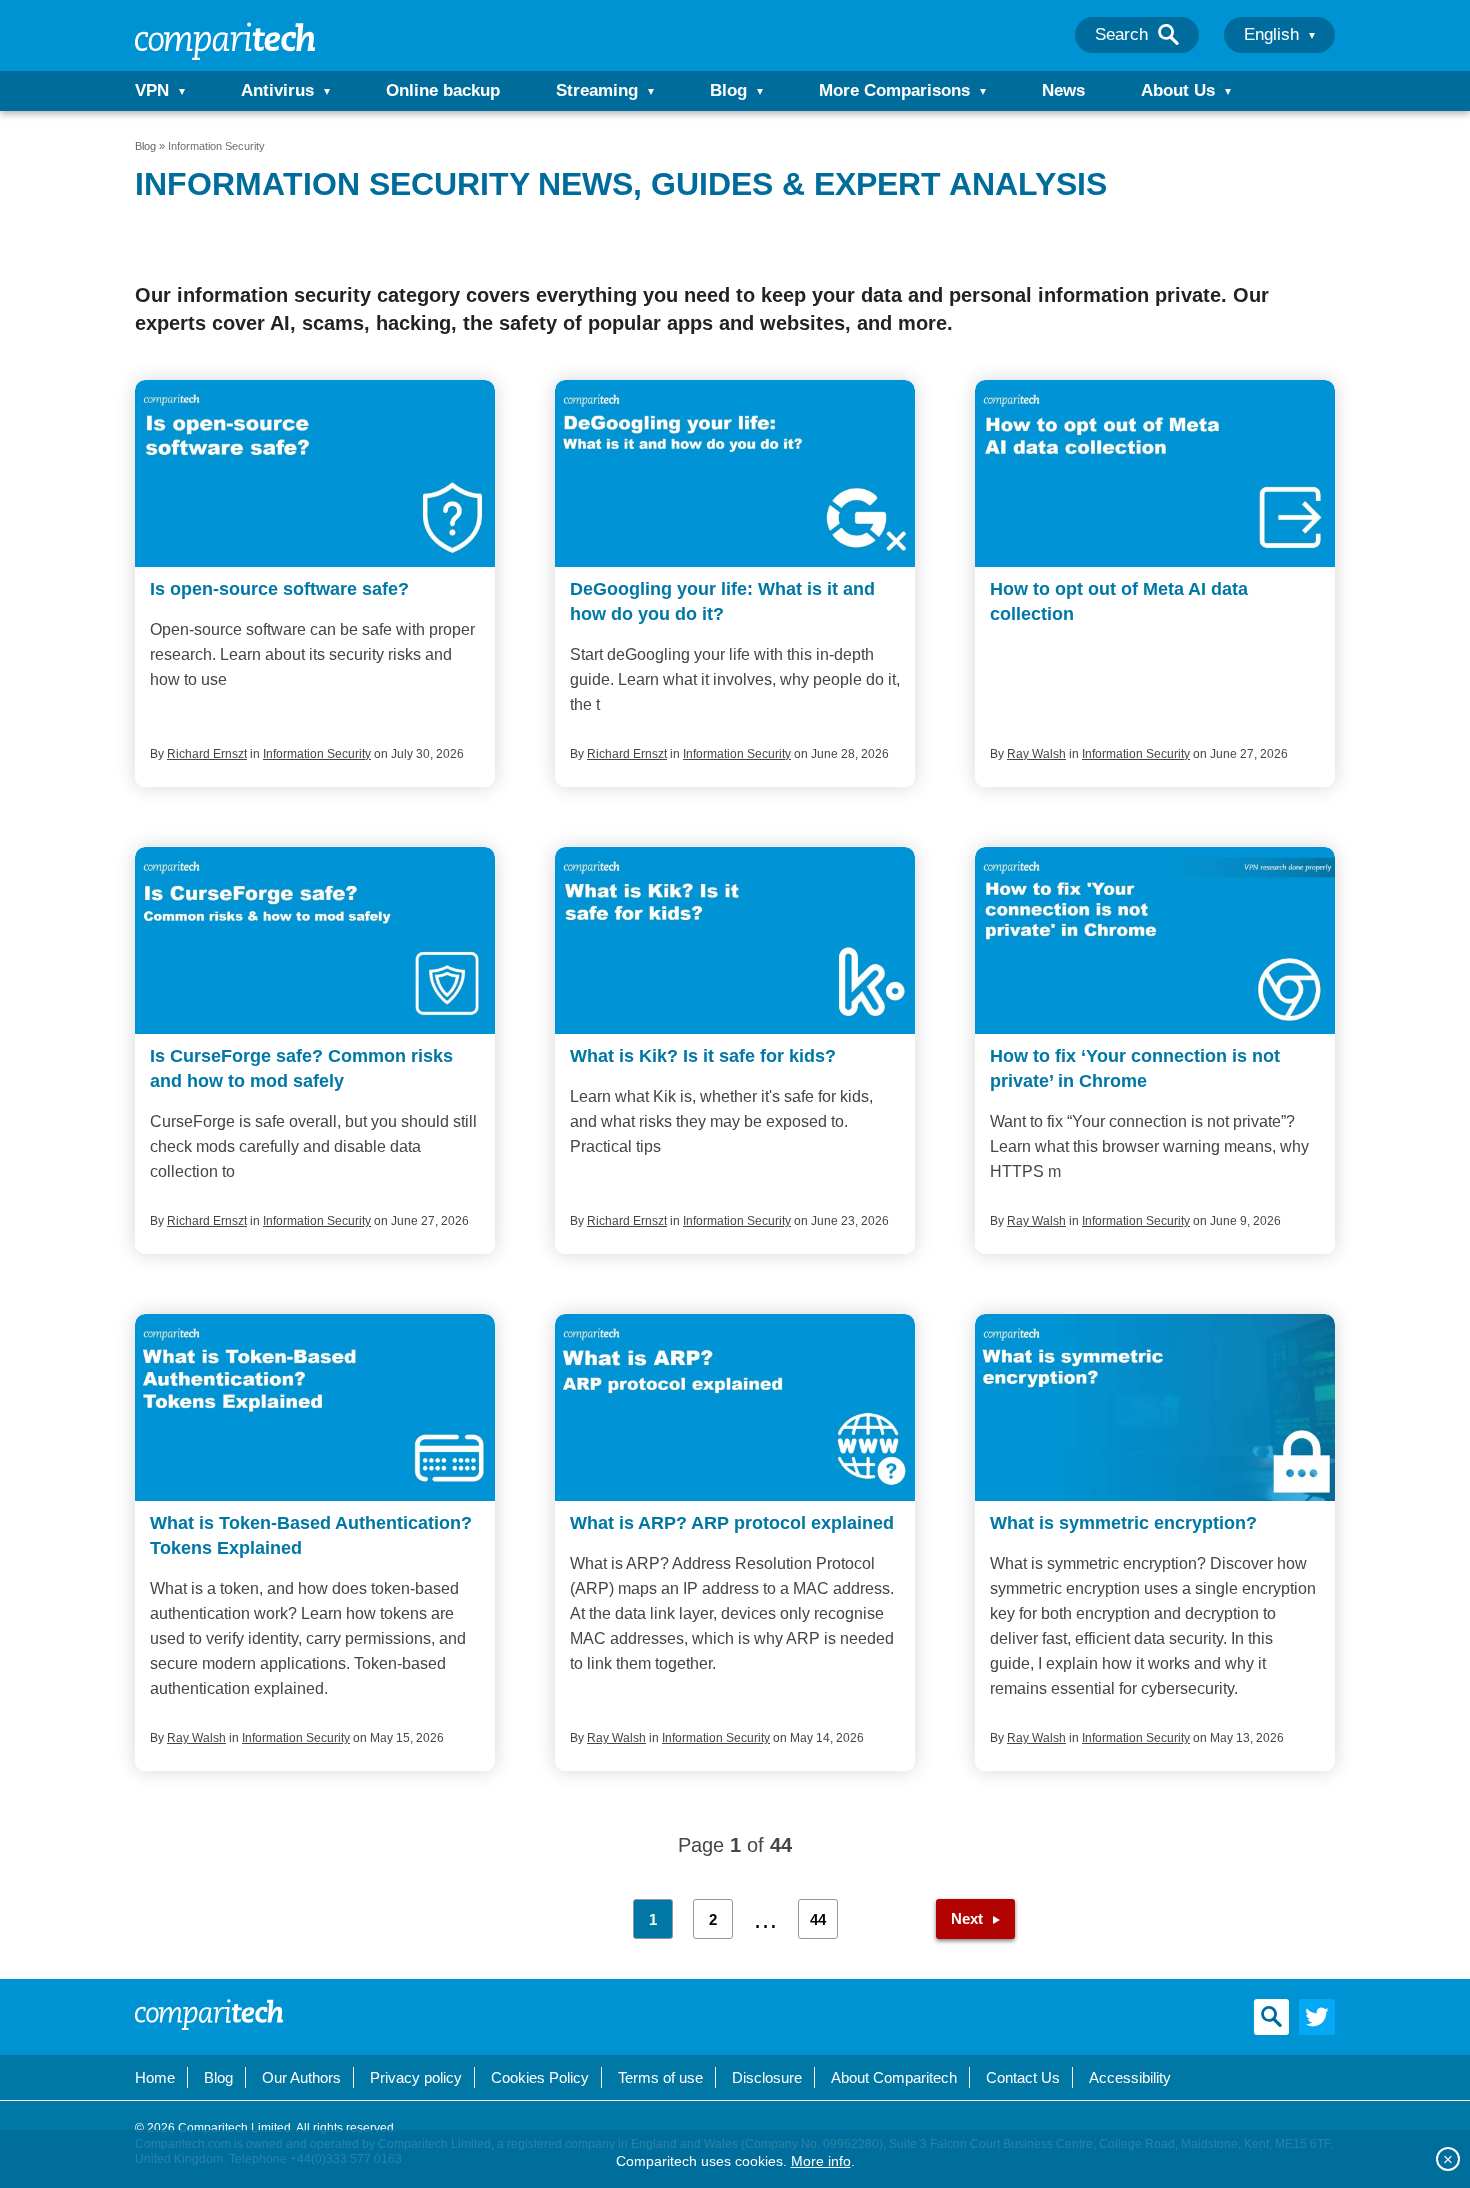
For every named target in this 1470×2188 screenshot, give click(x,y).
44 (818, 1919)
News (1063, 90)
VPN (152, 90)
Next (967, 1918)
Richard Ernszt (207, 754)
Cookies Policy (540, 2077)
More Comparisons (894, 90)
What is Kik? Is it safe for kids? (703, 1056)
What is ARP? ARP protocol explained (732, 1523)
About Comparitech (894, 2077)
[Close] (1448, 2159)
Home (155, 2077)
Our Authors (301, 2077)
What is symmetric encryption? (1123, 1523)
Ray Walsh (1036, 754)
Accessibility (1130, 2077)
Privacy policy (416, 2077)
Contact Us (1023, 2077)
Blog (728, 90)
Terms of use (660, 2077)
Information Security (317, 754)
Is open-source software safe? (279, 589)
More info (821, 2161)
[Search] (1168, 35)
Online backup (443, 90)
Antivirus (277, 90)
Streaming (597, 90)
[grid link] (315, 473)
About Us (1178, 90)
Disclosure (767, 2077)
